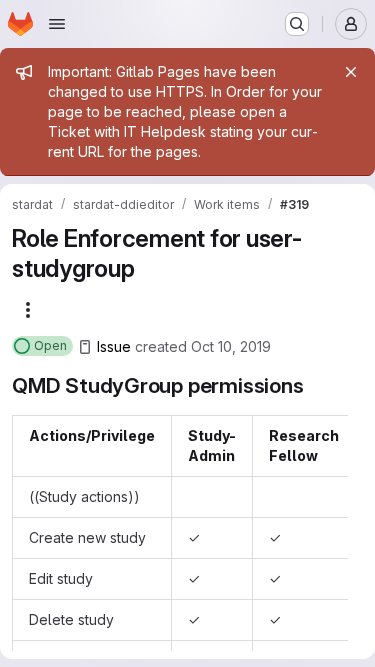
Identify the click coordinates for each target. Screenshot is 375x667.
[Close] (351, 72)
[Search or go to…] (297, 24)
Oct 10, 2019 (231, 346)
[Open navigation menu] (57, 24)
